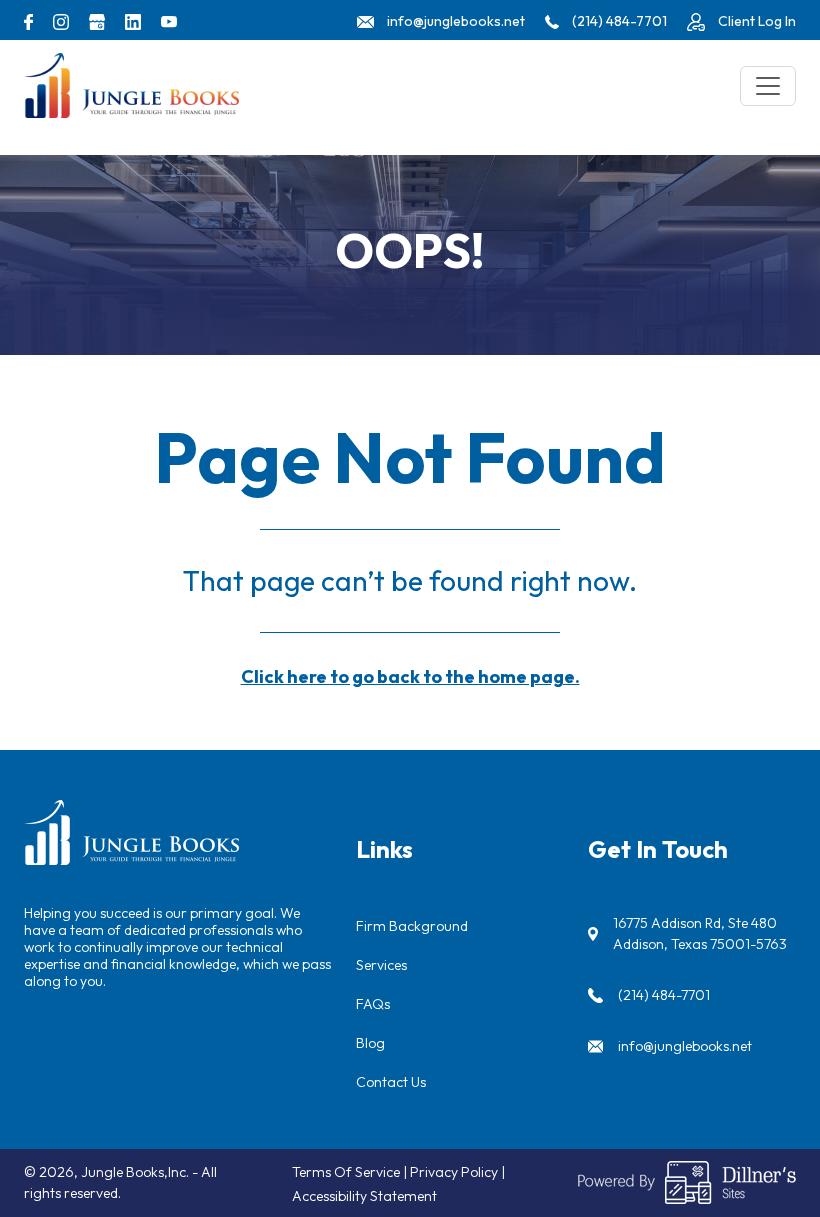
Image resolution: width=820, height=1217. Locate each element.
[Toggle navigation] (768, 86)
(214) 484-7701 (664, 995)
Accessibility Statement (364, 1196)
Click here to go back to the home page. (410, 676)
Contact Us (391, 1082)
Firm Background (412, 926)
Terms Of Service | (351, 1172)
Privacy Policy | (457, 1172)
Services (381, 965)
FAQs (373, 1004)
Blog (370, 1043)
